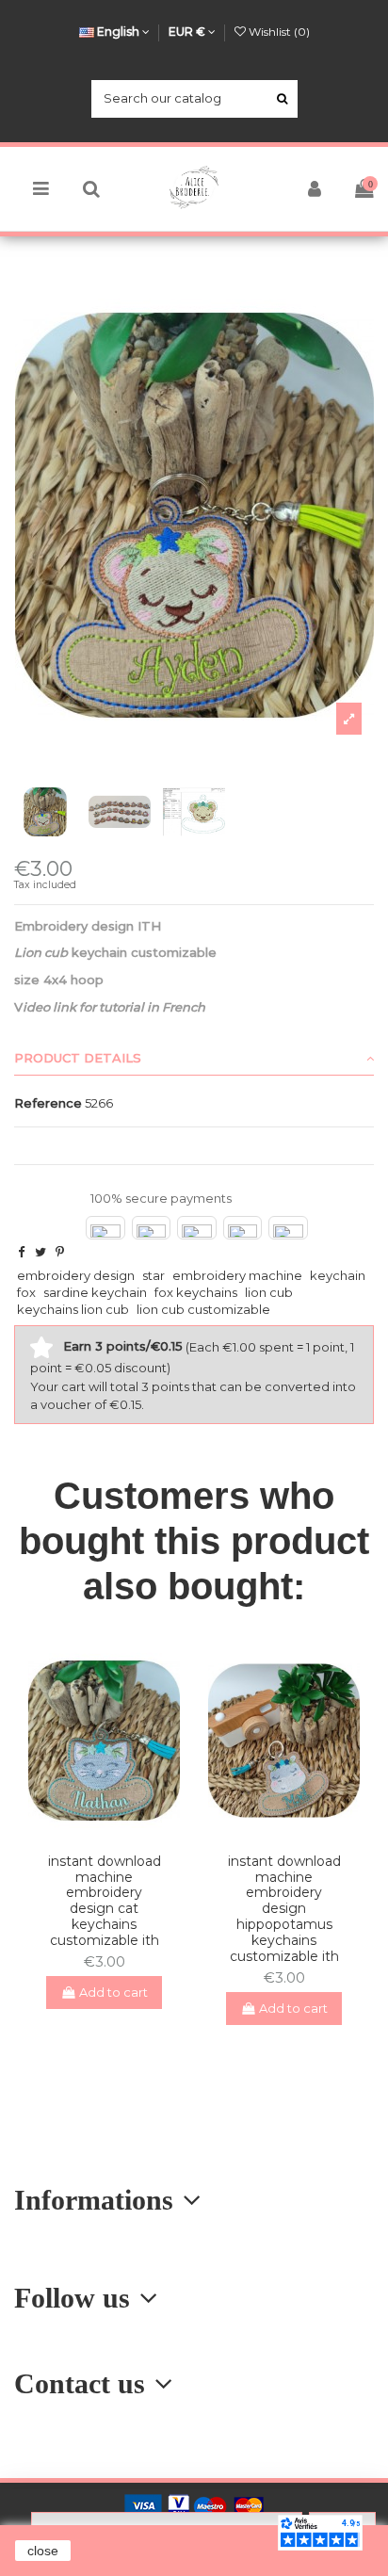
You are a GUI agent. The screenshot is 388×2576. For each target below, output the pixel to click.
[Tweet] (40, 1252)
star (154, 1275)
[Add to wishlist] (91, 1832)
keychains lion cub (73, 1309)
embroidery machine (237, 1275)
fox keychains (196, 1292)
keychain (338, 1275)
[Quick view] (117, 1832)
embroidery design (76, 1275)
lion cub (269, 1292)
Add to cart (113, 1992)
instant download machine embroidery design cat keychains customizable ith (105, 1901)
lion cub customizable (203, 1309)
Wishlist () (278, 32)
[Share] (21, 1252)
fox (26, 1292)
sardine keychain (95, 1292)
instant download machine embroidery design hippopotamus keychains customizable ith (284, 1909)
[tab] (194, 1059)
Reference (48, 1103)
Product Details (78, 1058)
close (43, 2551)
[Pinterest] (60, 1252)
